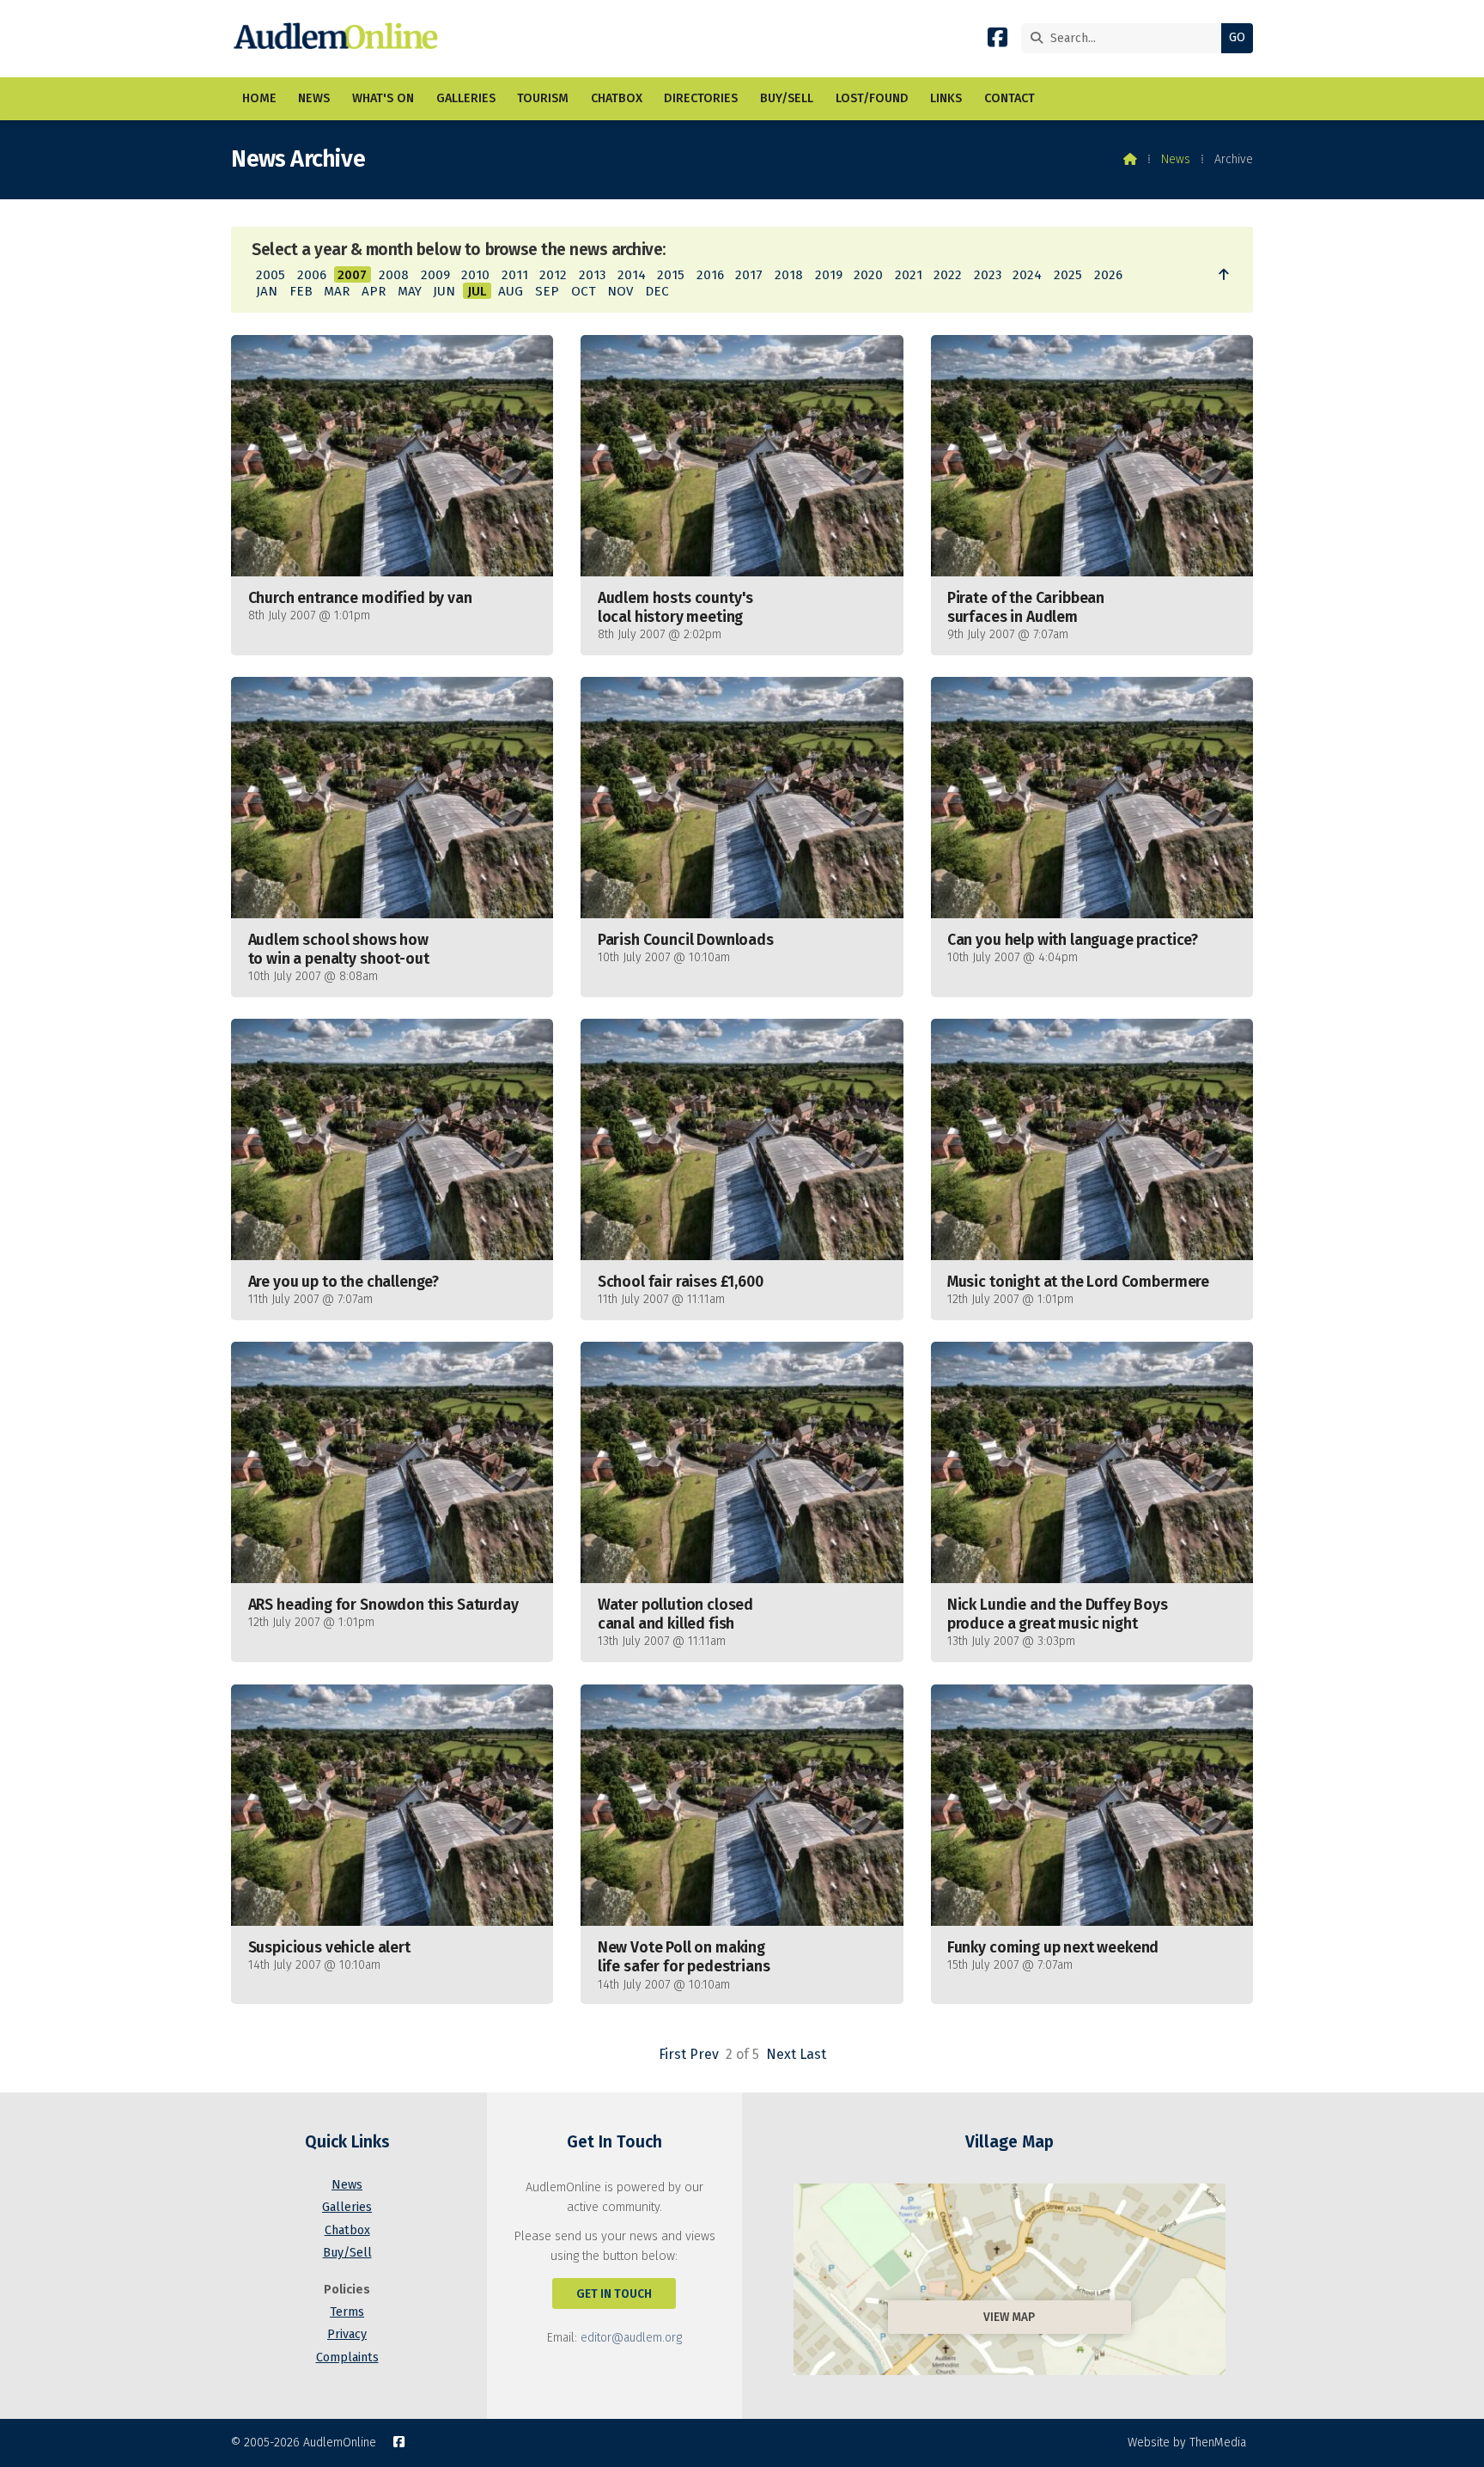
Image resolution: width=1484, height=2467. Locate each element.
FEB (301, 291)
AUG (511, 291)
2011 (515, 275)
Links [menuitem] (946, 98)
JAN (267, 291)
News (1176, 159)
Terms (347, 2312)
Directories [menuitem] (701, 98)
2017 (749, 275)
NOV (620, 291)
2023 (988, 275)
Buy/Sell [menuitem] (787, 98)
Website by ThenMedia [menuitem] (1187, 2443)
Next (781, 2054)
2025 (1068, 275)
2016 (710, 275)
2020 (868, 275)
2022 (948, 275)
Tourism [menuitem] (543, 98)
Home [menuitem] (259, 98)
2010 (475, 275)
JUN (444, 291)
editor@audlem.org (631, 2338)
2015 (671, 275)
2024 (1027, 275)
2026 (1108, 275)
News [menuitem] (314, 98)
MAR (337, 291)
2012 (553, 275)
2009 (435, 275)
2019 (829, 275)
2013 (592, 275)
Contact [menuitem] (1010, 98)
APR (374, 291)
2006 (312, 275)
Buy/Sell (347, 2253)
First (672, 2054)
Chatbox (347, 2230)
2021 (909, 275)
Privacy (347, 2334)
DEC (657, 291)
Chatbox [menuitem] (617, 98)
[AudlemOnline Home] (340, 39)
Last (813, 2054)
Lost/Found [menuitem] (872, 98)
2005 (271, 275)
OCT (584, 291)
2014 (632, 275)
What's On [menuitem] (383, 98)
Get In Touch (614, 2294)
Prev (704, 2054)
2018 (789, 275)
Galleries (347, 2207)
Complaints (347, 2357)
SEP (547, 291)
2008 (394, 275)
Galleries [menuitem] (466, 98)
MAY (410, 291)
